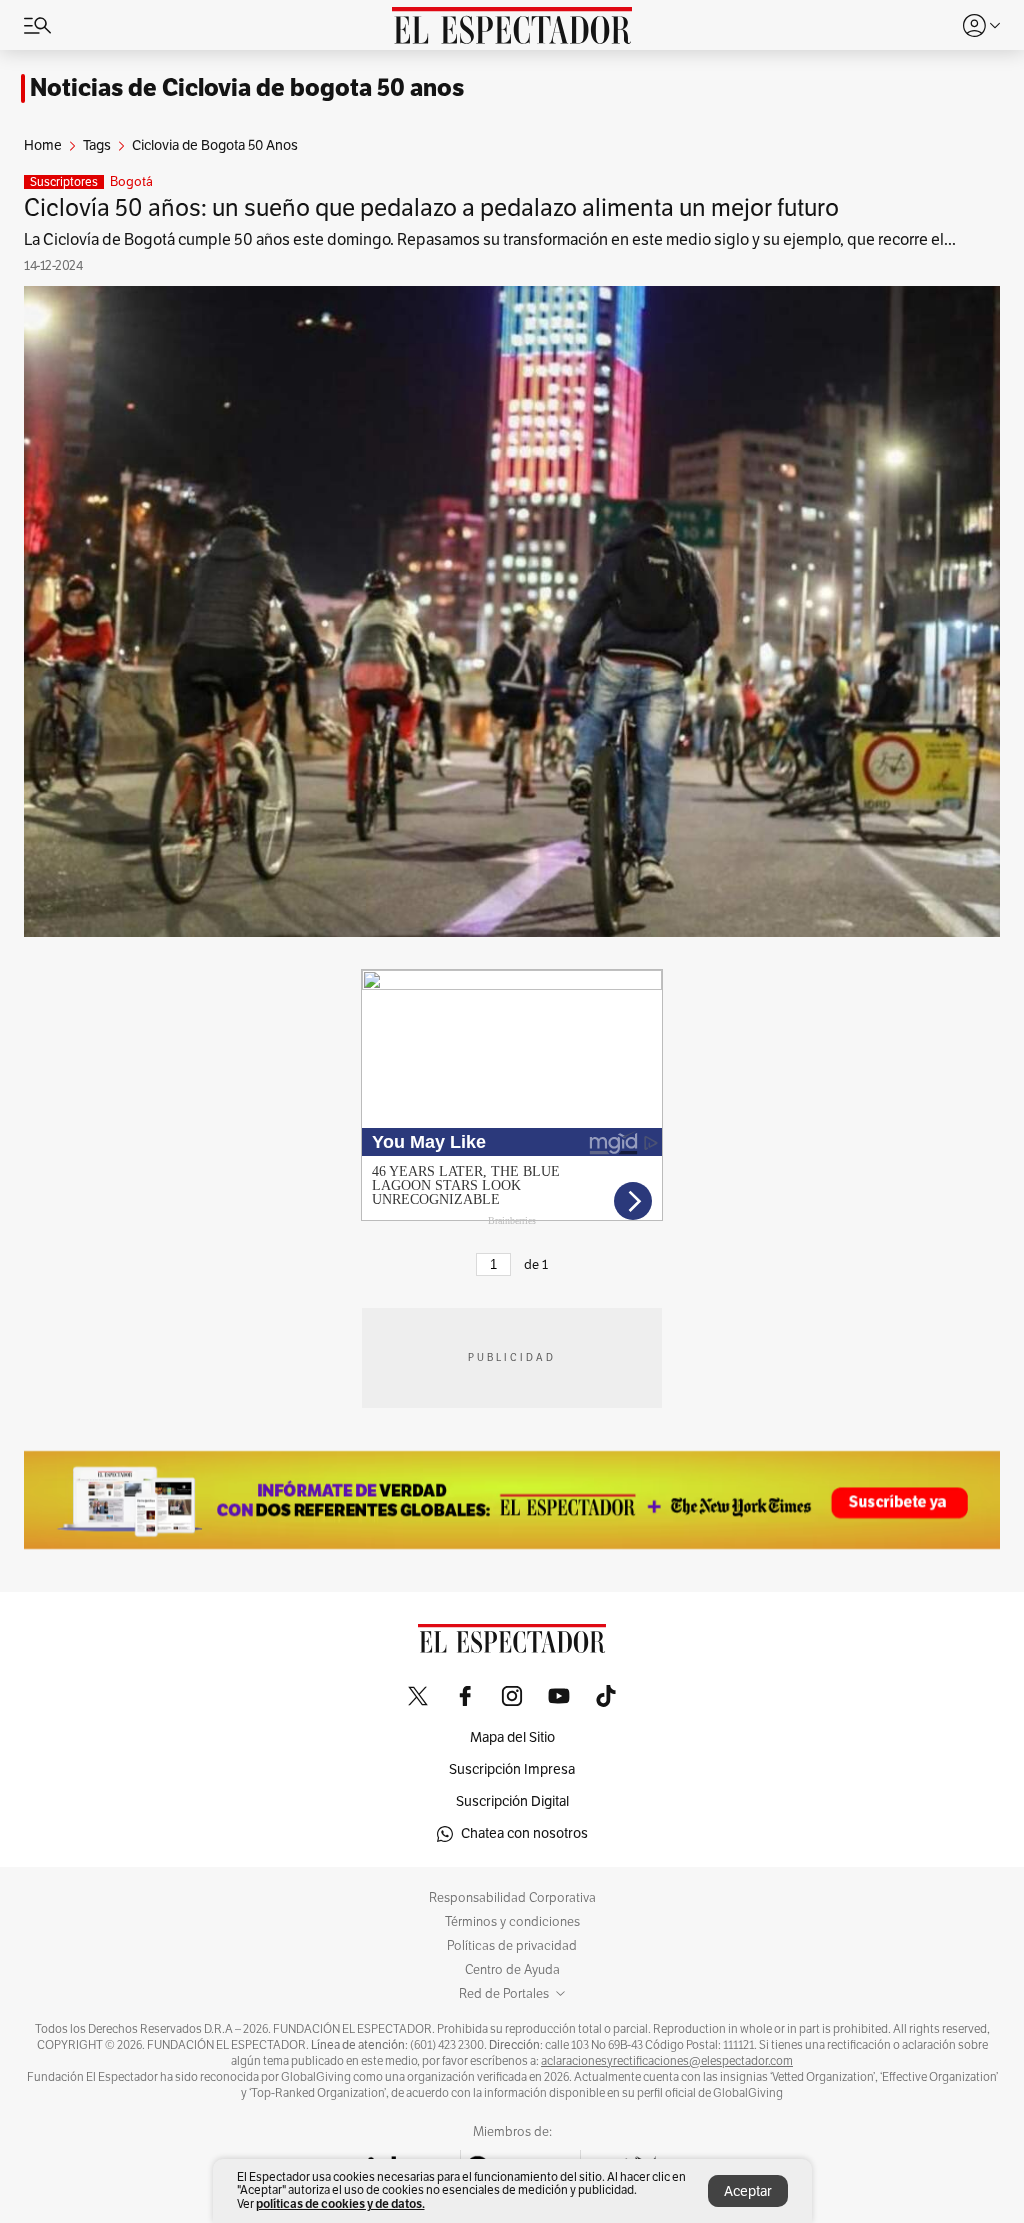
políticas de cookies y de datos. (340, 2203)
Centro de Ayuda (512, 1970)
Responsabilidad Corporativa (512, 1898)
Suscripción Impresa (512, 1769)
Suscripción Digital (512, 1801)
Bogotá (131, 182)
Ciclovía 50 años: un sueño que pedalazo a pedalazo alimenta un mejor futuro (431, 208)
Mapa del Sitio (512, 1737)
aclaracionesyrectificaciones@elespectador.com (667, 2061)
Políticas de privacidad (512, 1946)
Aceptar (748, 2191)
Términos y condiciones (512, 1922)
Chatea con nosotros (524, 1833)
